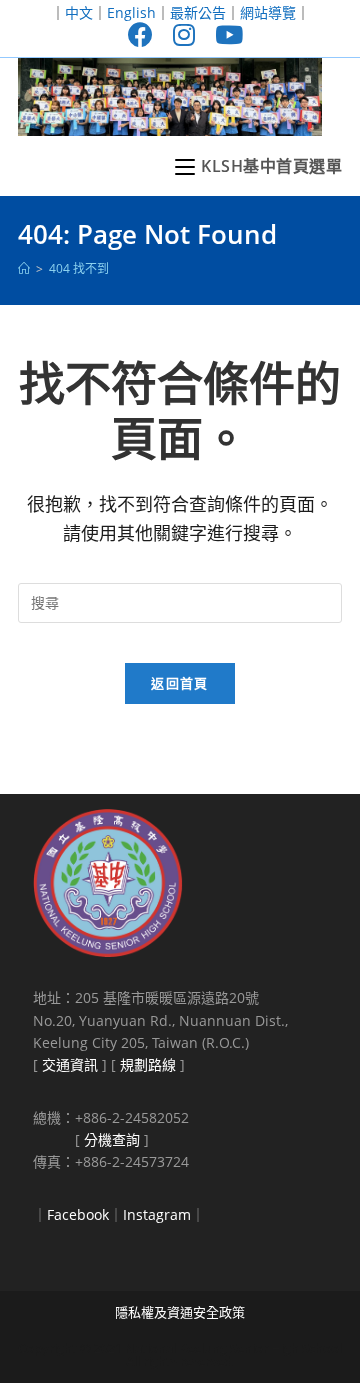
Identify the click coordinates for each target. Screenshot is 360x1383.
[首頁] (24, 268)
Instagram (157, 1214)
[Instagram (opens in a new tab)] (184, 34)
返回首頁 (179, 683)
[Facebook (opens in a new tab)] (140, 34)
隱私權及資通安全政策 (180, 1312)
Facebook (78, 1214)
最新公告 (198, 12)
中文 (79, 12)
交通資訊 (70, 1064)
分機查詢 (112, 1139)
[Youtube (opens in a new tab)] (224, 34)
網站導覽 (268, 12)
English (131, 12)
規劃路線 (148, 1064)
